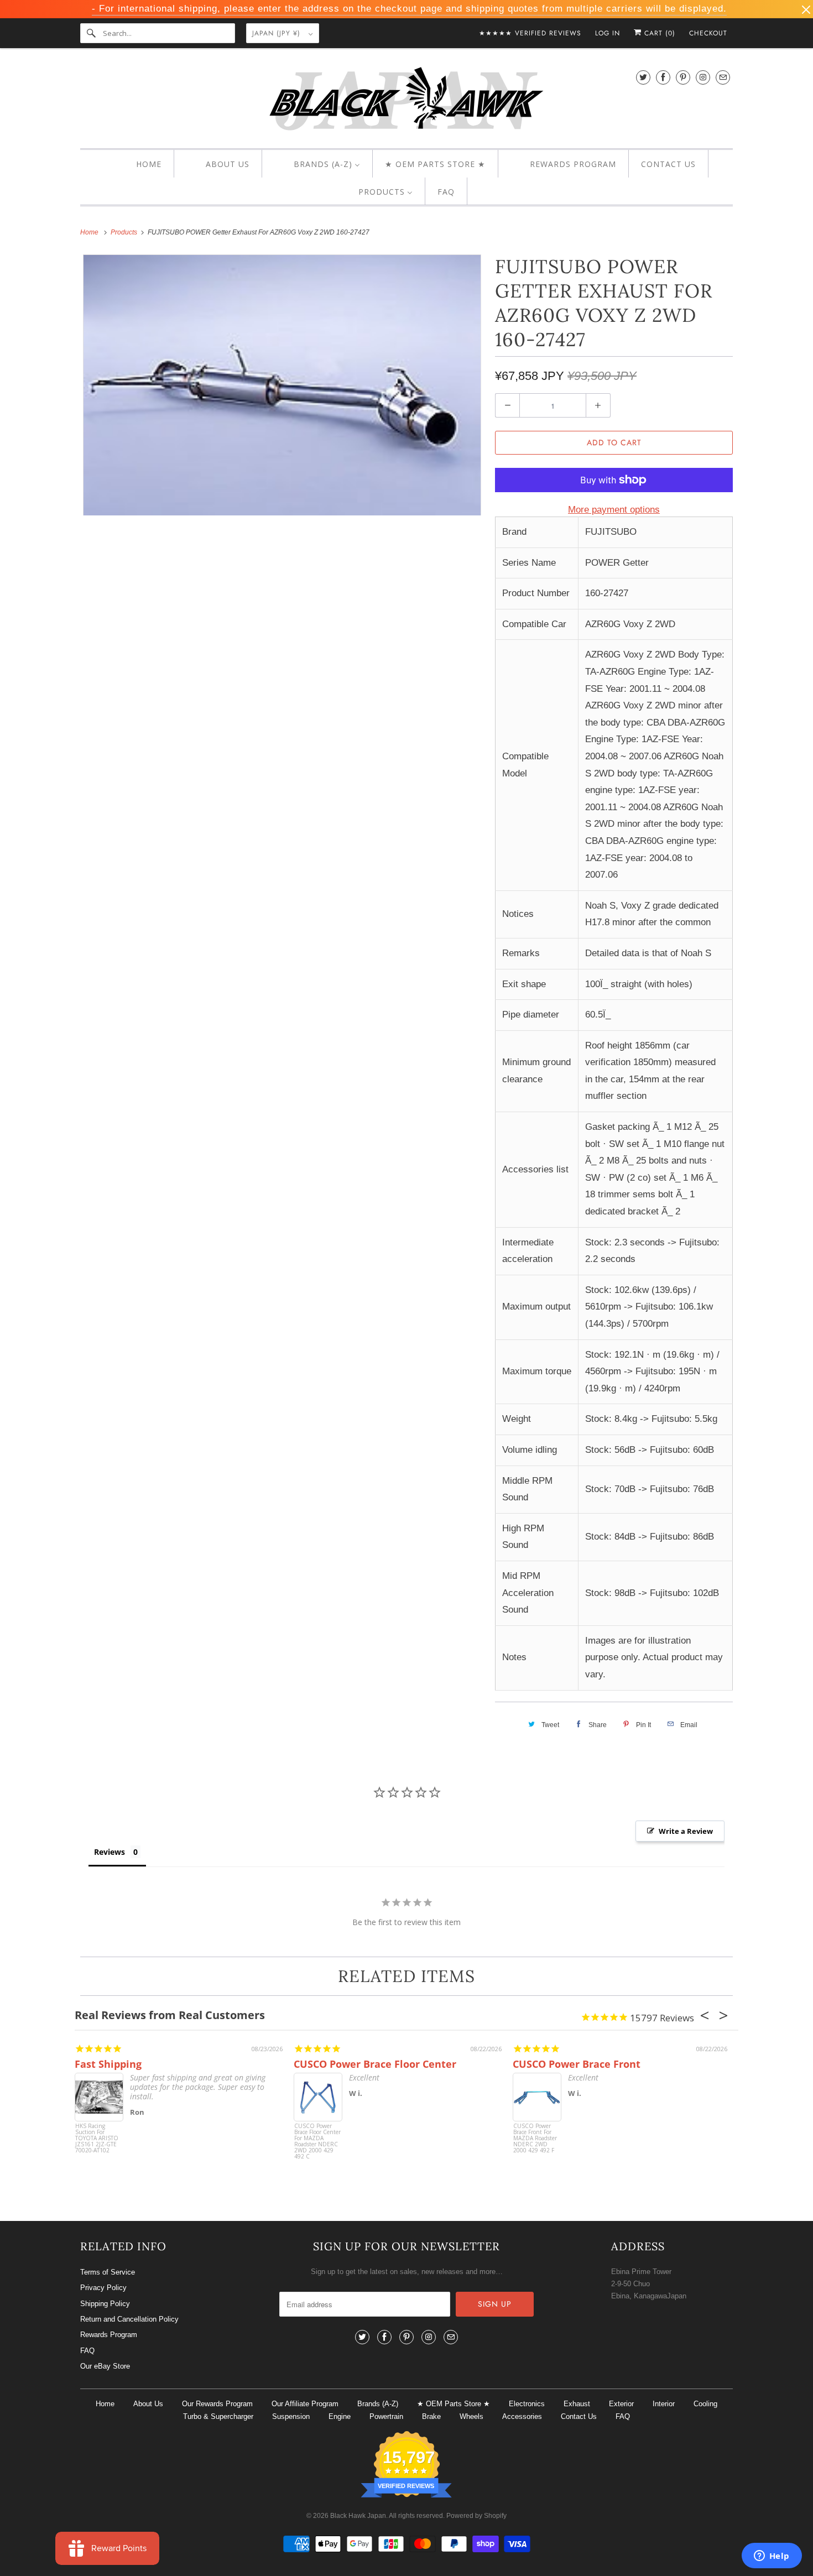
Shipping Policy (105, 2304)
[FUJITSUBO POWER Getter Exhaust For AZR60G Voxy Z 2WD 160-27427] (282, 385)
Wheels (471, 2416)
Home (105, 2404)
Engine (340, 2416)
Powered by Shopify (476, 2516)
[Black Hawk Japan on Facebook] (663, 77)
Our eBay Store (105, 2366)
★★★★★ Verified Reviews (530, 33)
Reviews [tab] (110, 1852)
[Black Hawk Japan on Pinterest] (683, 77)
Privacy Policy (103, 2288)
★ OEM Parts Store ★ (454, 2404)
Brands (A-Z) (378, 2404)
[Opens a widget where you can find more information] (772, 2557)
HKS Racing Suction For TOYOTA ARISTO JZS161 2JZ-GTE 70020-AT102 (97, 2139)
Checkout (708, 33)
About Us (148, 2404)
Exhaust (577, 2404)
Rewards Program (109, 2335)
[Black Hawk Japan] (406, 101)
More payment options (614, 510)
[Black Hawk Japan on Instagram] (703, 77)
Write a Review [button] (686, 1831)
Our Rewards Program (217, 2404)
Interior (664, 2404)
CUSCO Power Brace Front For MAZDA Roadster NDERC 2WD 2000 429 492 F (535, 2139)
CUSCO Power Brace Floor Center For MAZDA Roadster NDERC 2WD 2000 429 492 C (317, 2142)
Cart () (658, 33)
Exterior (621, 2404)
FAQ (87, 2351)
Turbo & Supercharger (218, 2416)
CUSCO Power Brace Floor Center (375, 2064)
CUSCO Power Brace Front (577, 2064)
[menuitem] (139, 164)
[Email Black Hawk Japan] (723, 77)
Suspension (291, 2416)
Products (125, 232)
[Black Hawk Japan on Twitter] (643, 77)
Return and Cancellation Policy (129, 2319)
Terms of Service (108, 2272)
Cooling (705, 2404)
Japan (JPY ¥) (278, 33)
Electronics (527, 2404)
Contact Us (579, 2416)
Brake (431, 2416)
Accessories (522, 2416)
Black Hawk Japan (358, 2516)
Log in (608, 33)
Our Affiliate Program (305, 2404)
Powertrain (386, 2416)
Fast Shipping (108, 2064)
